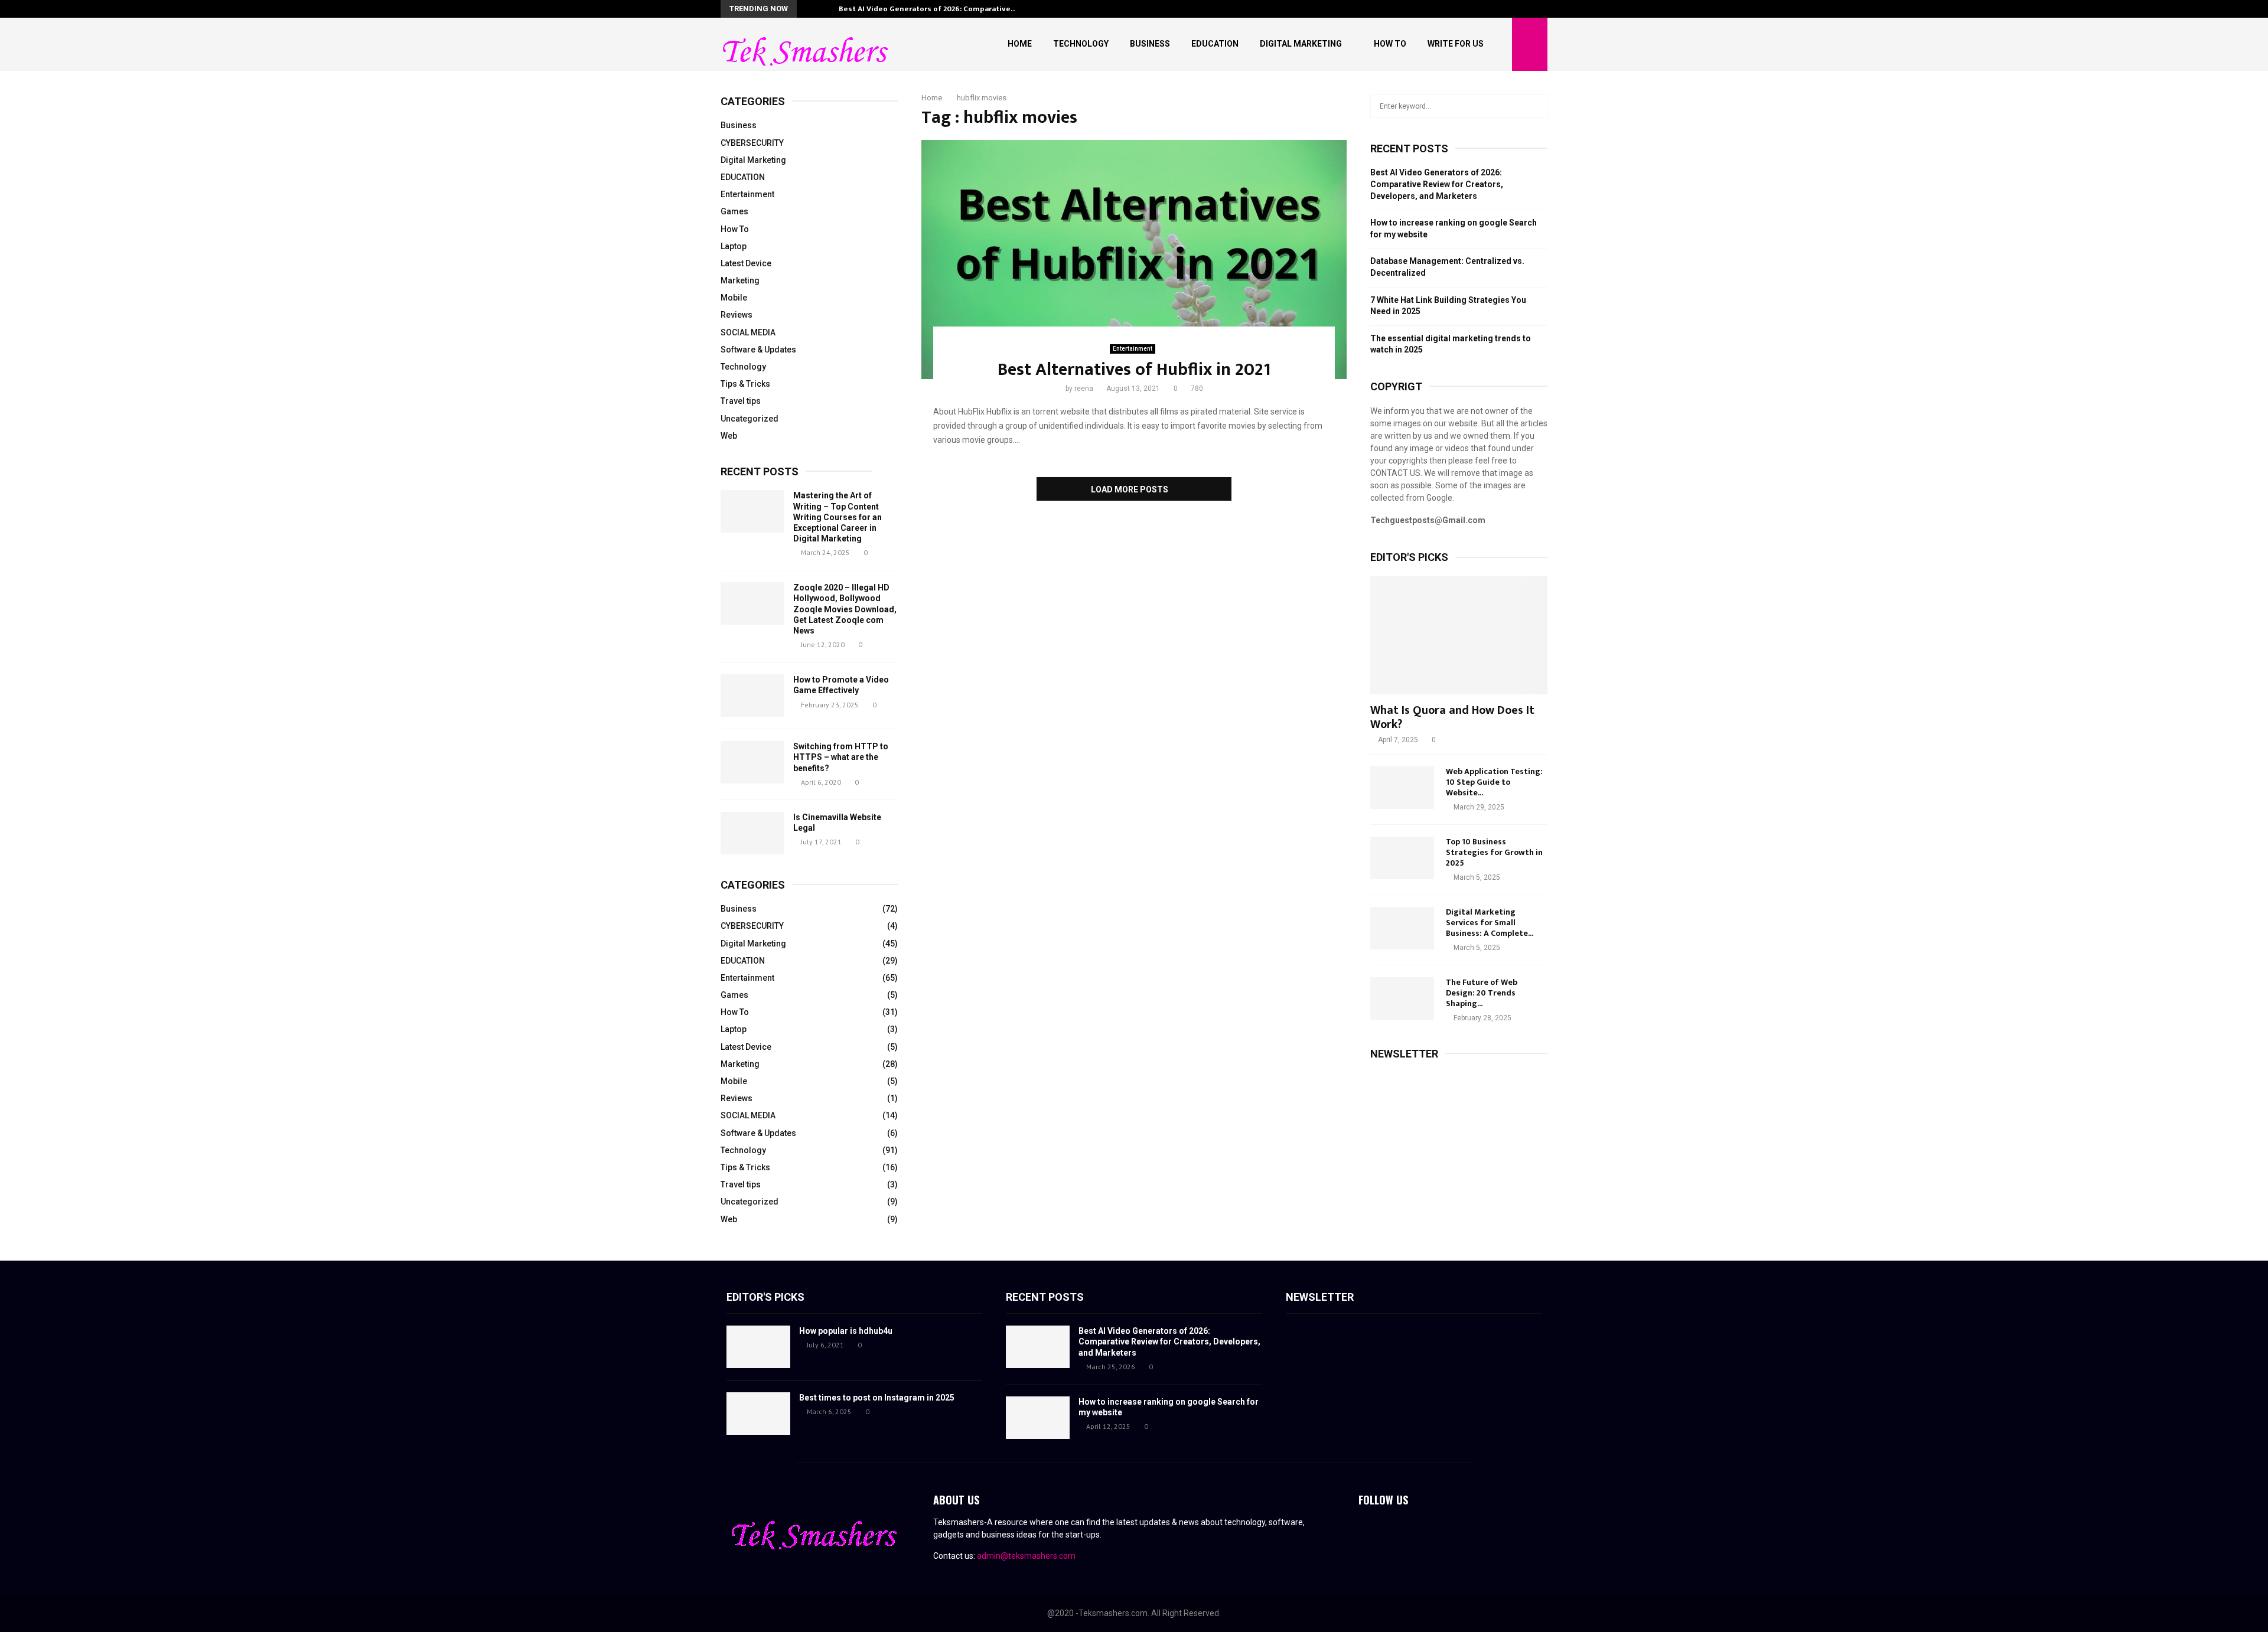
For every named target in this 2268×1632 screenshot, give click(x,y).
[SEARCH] (1535, 106)
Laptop (734, 246)
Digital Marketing (1301, 44)
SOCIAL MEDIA (748, 332)
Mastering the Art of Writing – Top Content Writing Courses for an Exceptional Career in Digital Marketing (838, 517)
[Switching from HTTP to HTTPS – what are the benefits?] (752, 762)
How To (1390, 44)
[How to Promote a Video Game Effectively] (752, 696)
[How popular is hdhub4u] (758, 1347)
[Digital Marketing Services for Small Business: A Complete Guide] (1402, 928)
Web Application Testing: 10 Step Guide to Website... (1494, 782)
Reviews (737, 315)
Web (729, 436)
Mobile (734, 298)
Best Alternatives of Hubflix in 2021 (1134, 370)
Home (1020, 44)
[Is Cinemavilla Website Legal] (752, 833)
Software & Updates (758, 350)
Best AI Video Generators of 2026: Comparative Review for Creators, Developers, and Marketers (1437, 184)
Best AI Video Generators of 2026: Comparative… (928, 9)
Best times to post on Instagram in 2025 (877, 1398)
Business (1150, 44)
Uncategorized (750, 419)
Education (1215, 44)
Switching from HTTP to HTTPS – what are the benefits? (841, 757)
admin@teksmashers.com (1026, 1556)
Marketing (740, 280)
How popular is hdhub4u (846, 1331)
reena (1084, 389)
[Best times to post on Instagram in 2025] (758, 1414)
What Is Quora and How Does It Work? (1452, 717)
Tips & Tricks (745, 384)
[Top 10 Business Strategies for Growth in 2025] (1402, 858)
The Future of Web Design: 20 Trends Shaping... (1482, 993)
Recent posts (760, 471)
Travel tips (741, 401)
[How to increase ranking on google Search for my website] (1038, 1418)
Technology (1081, 44)
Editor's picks (765, 1297)
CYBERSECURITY (752, 143)
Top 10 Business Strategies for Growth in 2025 (1494, 852)
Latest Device (746, 263)
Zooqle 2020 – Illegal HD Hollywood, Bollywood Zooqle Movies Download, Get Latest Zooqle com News (845, 609)
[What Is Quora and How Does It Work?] (1459, 635)
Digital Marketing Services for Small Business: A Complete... (1490, 923)
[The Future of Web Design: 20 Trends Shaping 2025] (1402, 998)
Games (734, 211)
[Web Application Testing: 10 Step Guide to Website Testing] (1402, 788)
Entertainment (1133, 349)
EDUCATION (743, 177)
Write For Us (1456, 44)
